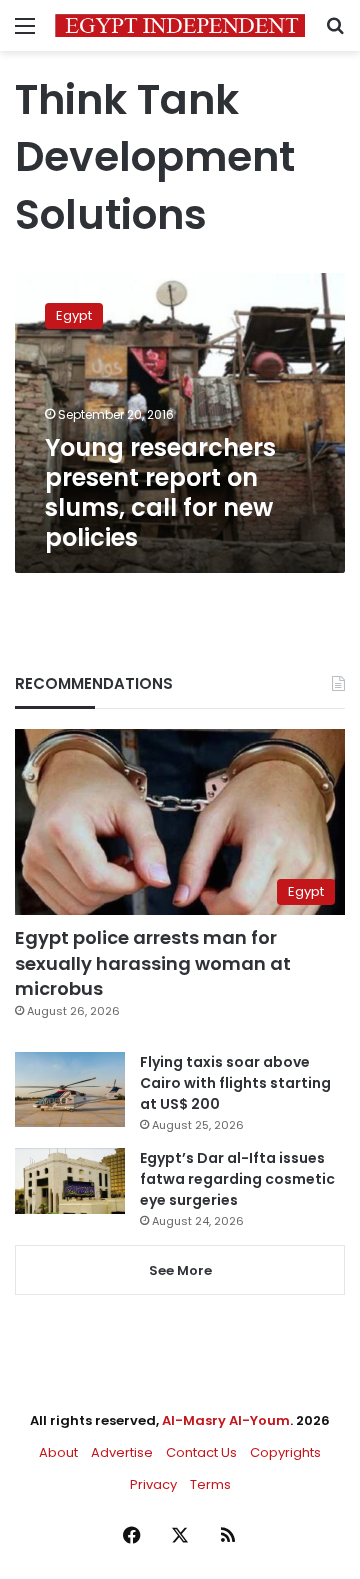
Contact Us (201, 1452)
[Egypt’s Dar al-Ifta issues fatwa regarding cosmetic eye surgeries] (70, 1181)
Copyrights (285, 1452)
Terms (210, 1484)
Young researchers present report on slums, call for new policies (160, 492)
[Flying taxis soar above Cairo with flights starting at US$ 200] (70, 1089)
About (58, 1452)
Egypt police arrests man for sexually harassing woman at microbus (153, 962)
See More (180, 1270)
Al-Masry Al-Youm (226, 1420)
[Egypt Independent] (180, 25)
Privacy (153, 1484)
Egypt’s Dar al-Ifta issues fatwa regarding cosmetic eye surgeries (237, 1179)
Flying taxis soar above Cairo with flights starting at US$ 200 (235, 1083)
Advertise (122, 1452)
